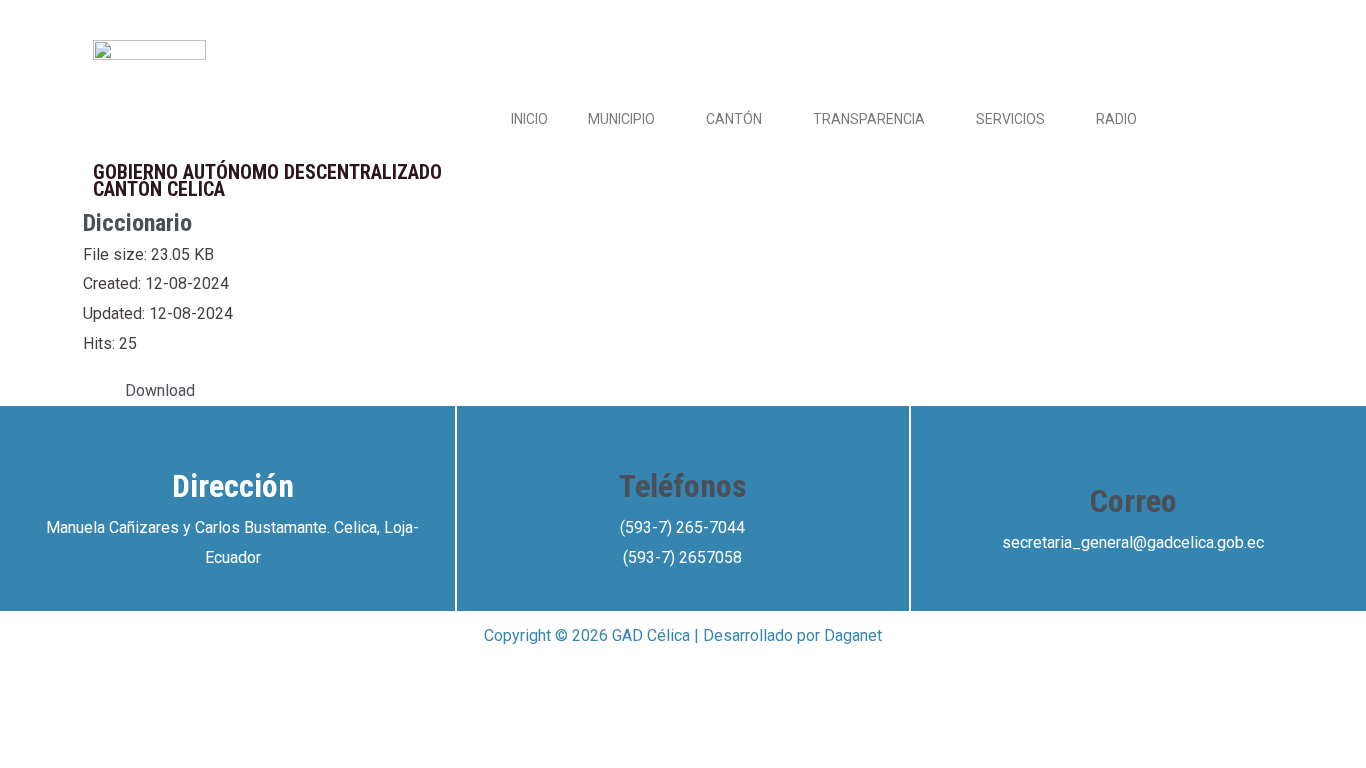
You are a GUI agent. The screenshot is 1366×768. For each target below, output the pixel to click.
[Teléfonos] (683, 436)
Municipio (621, 119)
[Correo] (1133, 451)
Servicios (1010, 119)
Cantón (734, 119)
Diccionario (137, 223)
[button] (663, 119)
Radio (1116, 119)
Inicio (529, 119)
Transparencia (869, 119)
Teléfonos (683, 486)
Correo (1133, 501)
